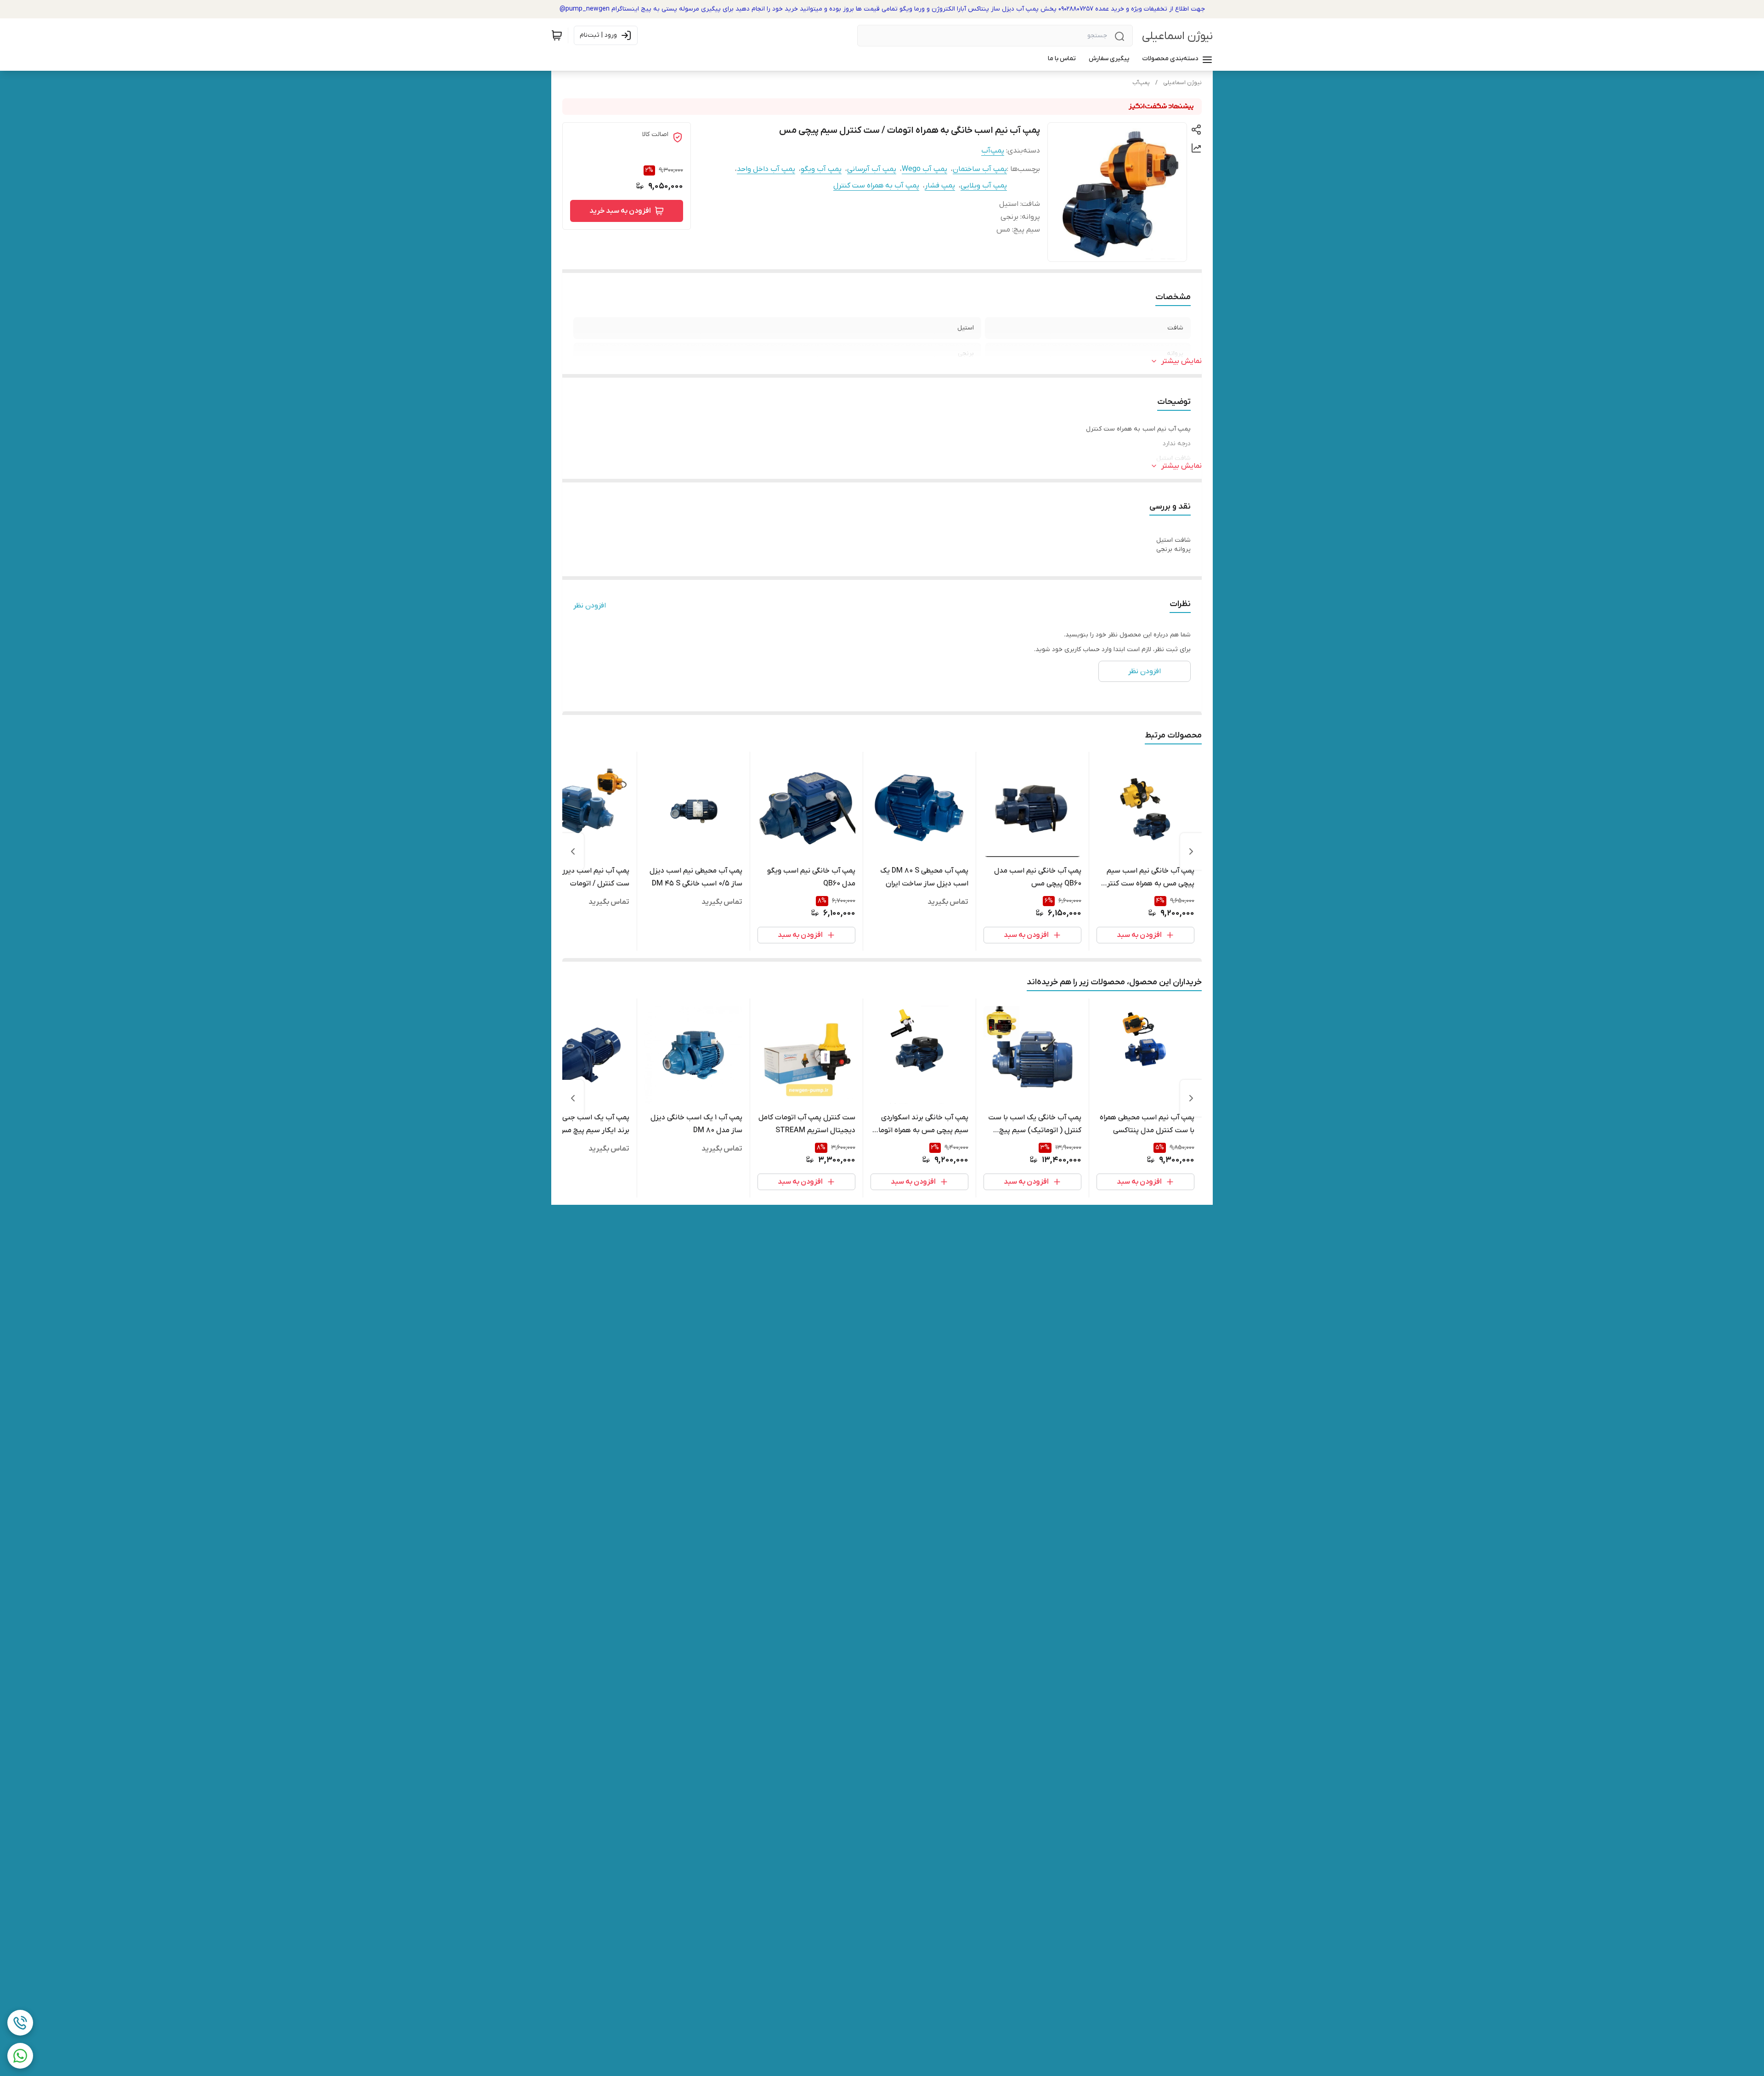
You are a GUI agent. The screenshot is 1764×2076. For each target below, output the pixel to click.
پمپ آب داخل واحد (766, 169)
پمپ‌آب (1141, 83)
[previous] (1191, 851)
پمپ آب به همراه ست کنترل (876, 186)
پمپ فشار (940, 186)
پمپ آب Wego (924, 169)
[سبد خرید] (557, 35)
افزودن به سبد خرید (620, 211)
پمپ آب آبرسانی (872, 169)
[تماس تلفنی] (20, 2023)
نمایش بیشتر (1182, 361)
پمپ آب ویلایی (984, 186)
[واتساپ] (20, 2056)
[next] (573, 851)
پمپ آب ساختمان (980, 169)
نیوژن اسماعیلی (1177, 36)
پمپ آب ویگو (821, 169)
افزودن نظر (590, 606)
